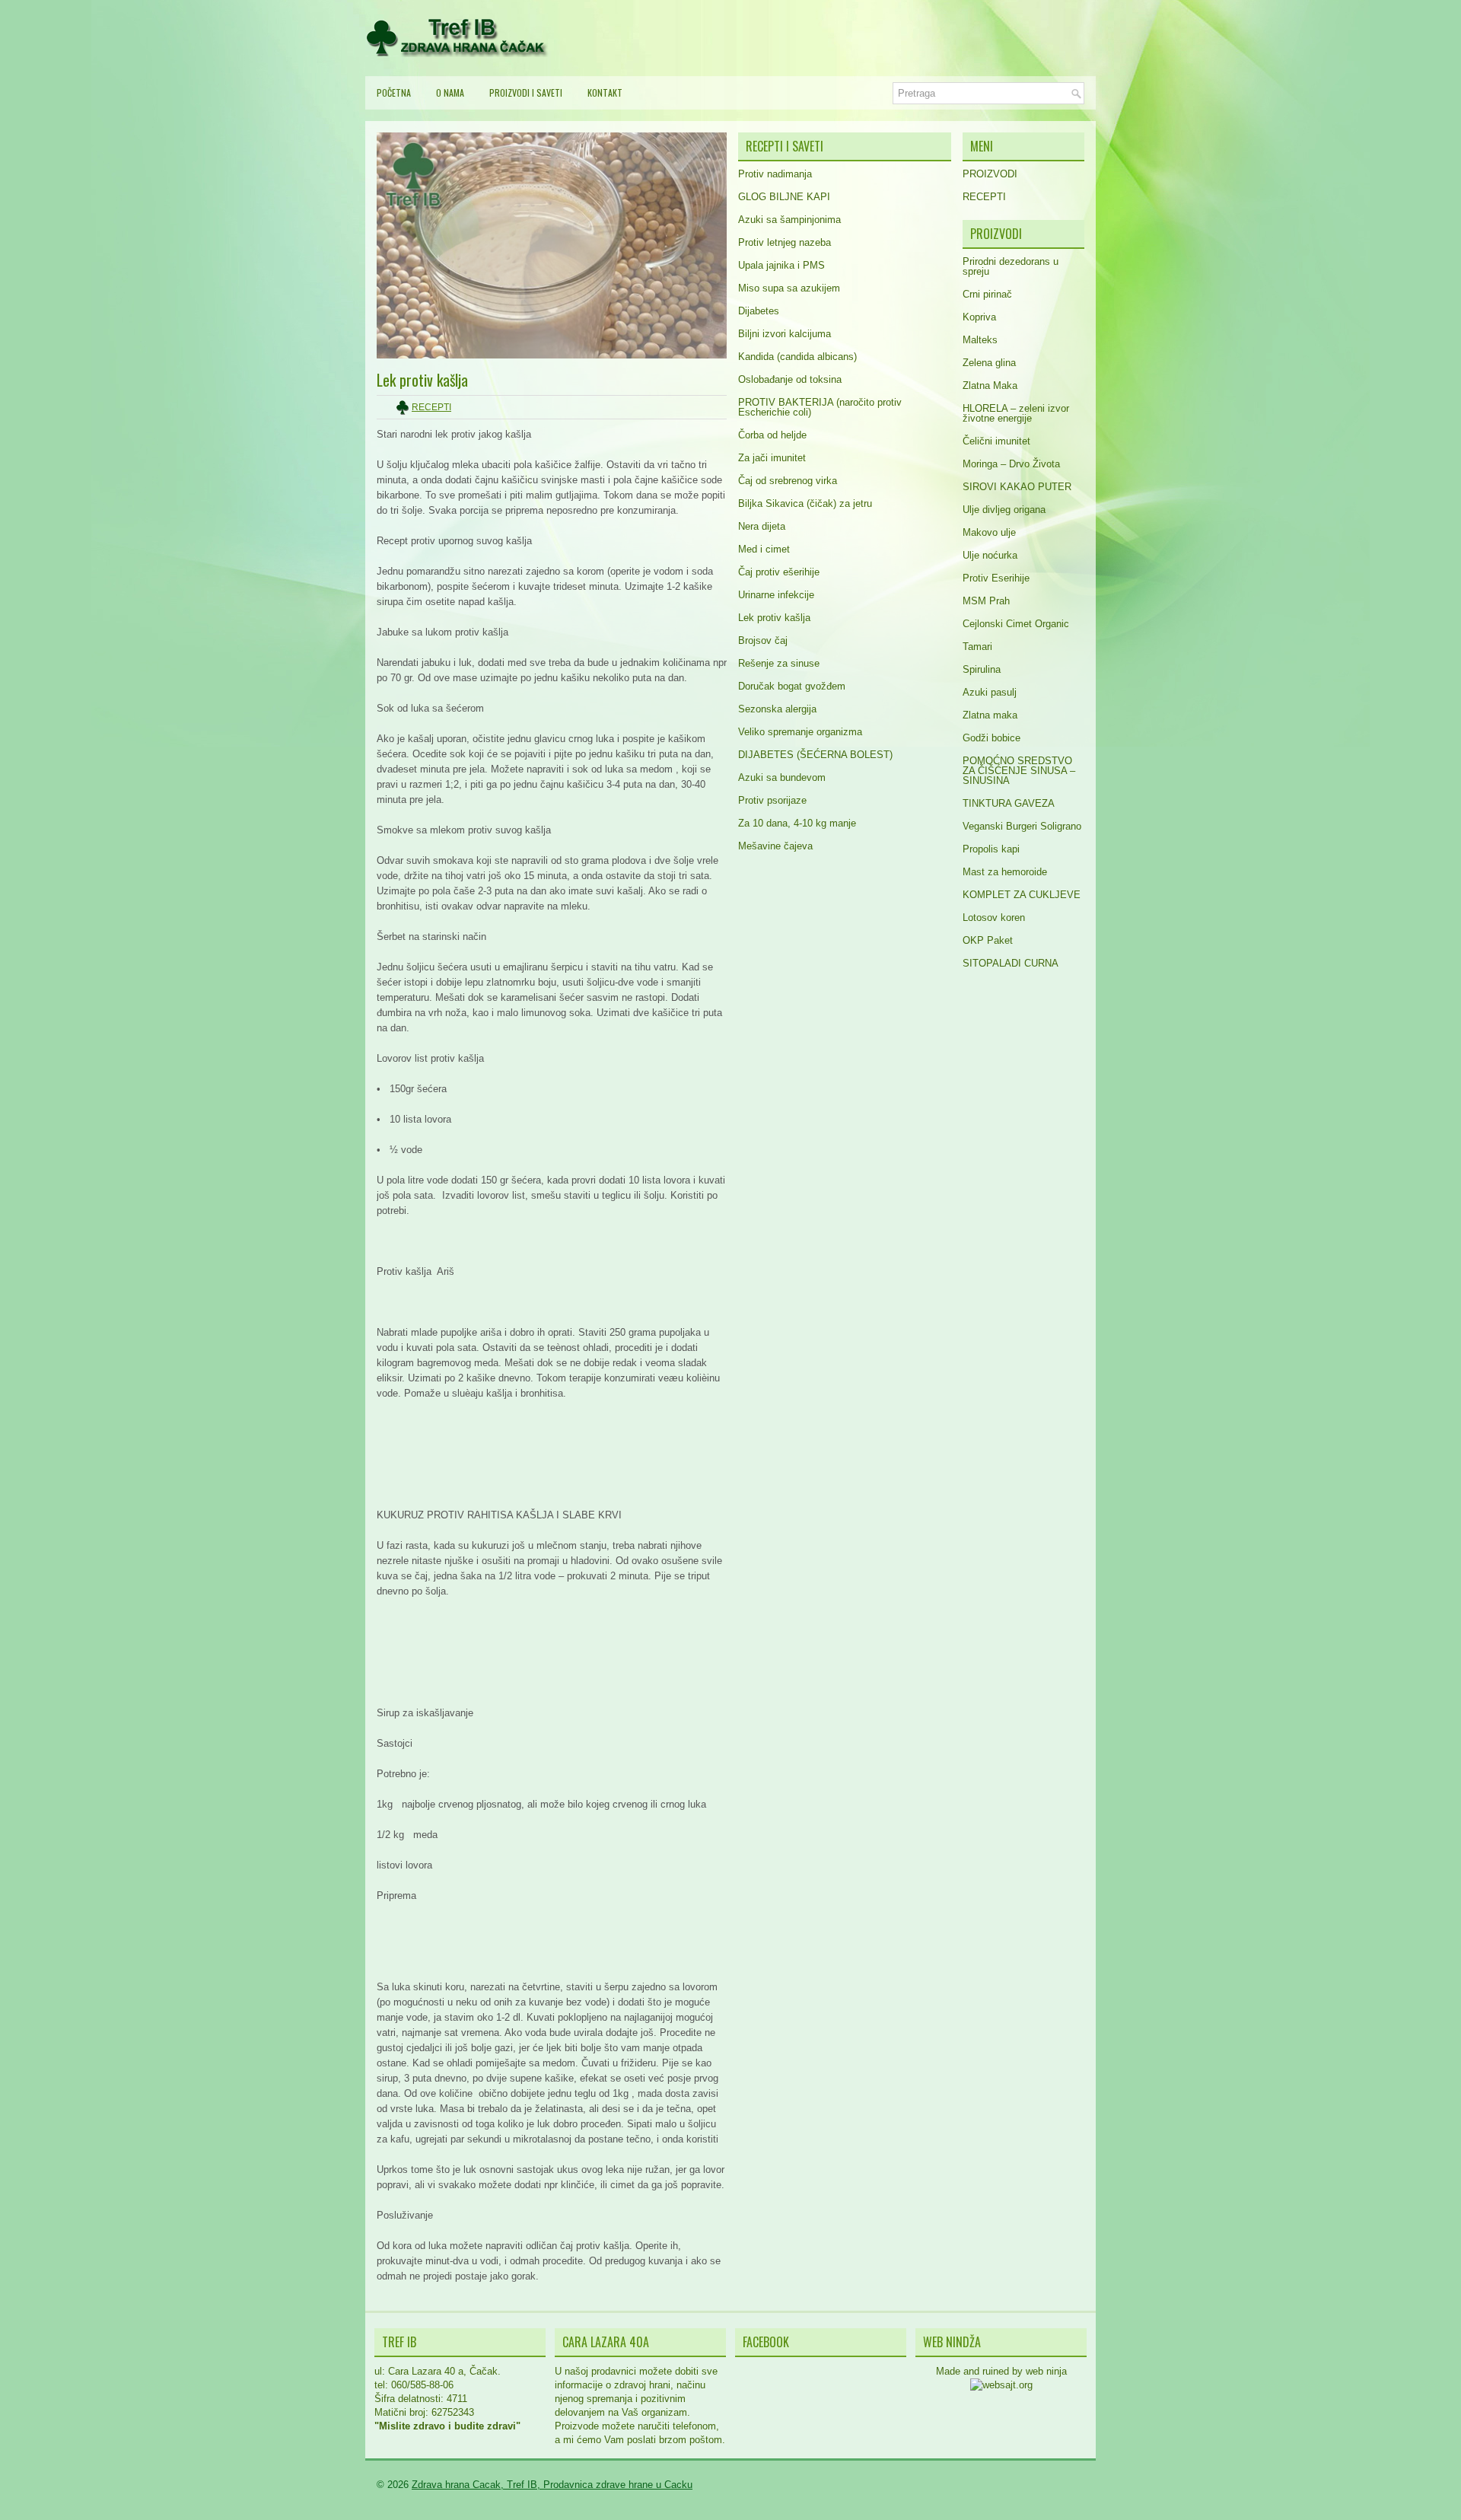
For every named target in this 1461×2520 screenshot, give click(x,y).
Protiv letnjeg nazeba (785, 242)
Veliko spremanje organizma (800, 732)
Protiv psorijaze (772, 800)
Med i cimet (764, 549)
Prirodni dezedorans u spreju (1011, 266)
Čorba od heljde (772, 435)
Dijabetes (759, 311)
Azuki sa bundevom (782, 777)
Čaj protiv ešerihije (779, 572)
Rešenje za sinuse (779, 663)
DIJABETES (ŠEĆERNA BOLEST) (815, 755)
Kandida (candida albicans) (797, 357)
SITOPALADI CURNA (1011, 963)
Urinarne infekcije (776, 595)
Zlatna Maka (990, 385)
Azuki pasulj (990, 692)
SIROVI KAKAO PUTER (1017, 487)
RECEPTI (431, 407)
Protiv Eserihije (996, 578)
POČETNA (394, 92)
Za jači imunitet (772, 458)
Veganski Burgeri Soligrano (1022, 826)
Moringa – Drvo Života (1011, 464)
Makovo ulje (989, 532)
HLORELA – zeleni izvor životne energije (1016, 413)
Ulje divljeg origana (1004, 510)
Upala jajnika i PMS (781, 265)
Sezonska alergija (777, 709)
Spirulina (982, 669)
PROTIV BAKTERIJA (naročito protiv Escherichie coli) (820, 407)
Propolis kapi (991, 849)
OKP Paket (988, 940)
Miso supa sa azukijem (789, 288)
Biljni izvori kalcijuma (785, 334)
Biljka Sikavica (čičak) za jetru (805, 503)
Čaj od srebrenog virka (788, 481)
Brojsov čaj (763, 640)
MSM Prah (986, 601)
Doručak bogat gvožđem (792, 686)
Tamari (977, 647)
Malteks (980, 340)
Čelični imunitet (996, 441)
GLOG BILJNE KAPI (784, 197)
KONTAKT (605, 92)
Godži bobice (992, 738)
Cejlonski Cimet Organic (1016, 624)
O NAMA (450, 92)
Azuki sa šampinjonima (789, 220)
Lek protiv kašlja (774, 618)
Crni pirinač (987, 294)
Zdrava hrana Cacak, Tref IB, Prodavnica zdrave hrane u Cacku (552, 2485)
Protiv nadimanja (775, 174)
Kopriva (979, 317)
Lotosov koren (994, 918)
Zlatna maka (990, 715)
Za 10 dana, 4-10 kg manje (797, 823)
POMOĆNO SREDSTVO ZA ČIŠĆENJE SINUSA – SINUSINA (1019, 771)
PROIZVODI (990, 174)
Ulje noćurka (990, 555)
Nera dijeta (762, 526)
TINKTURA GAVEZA (1009, 803)
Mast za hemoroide (1005, 872)
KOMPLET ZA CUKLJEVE (1022, 895)
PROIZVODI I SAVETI (526, 92)
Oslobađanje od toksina (790, 379)
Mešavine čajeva (775, 846)
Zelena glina (989, 363)
